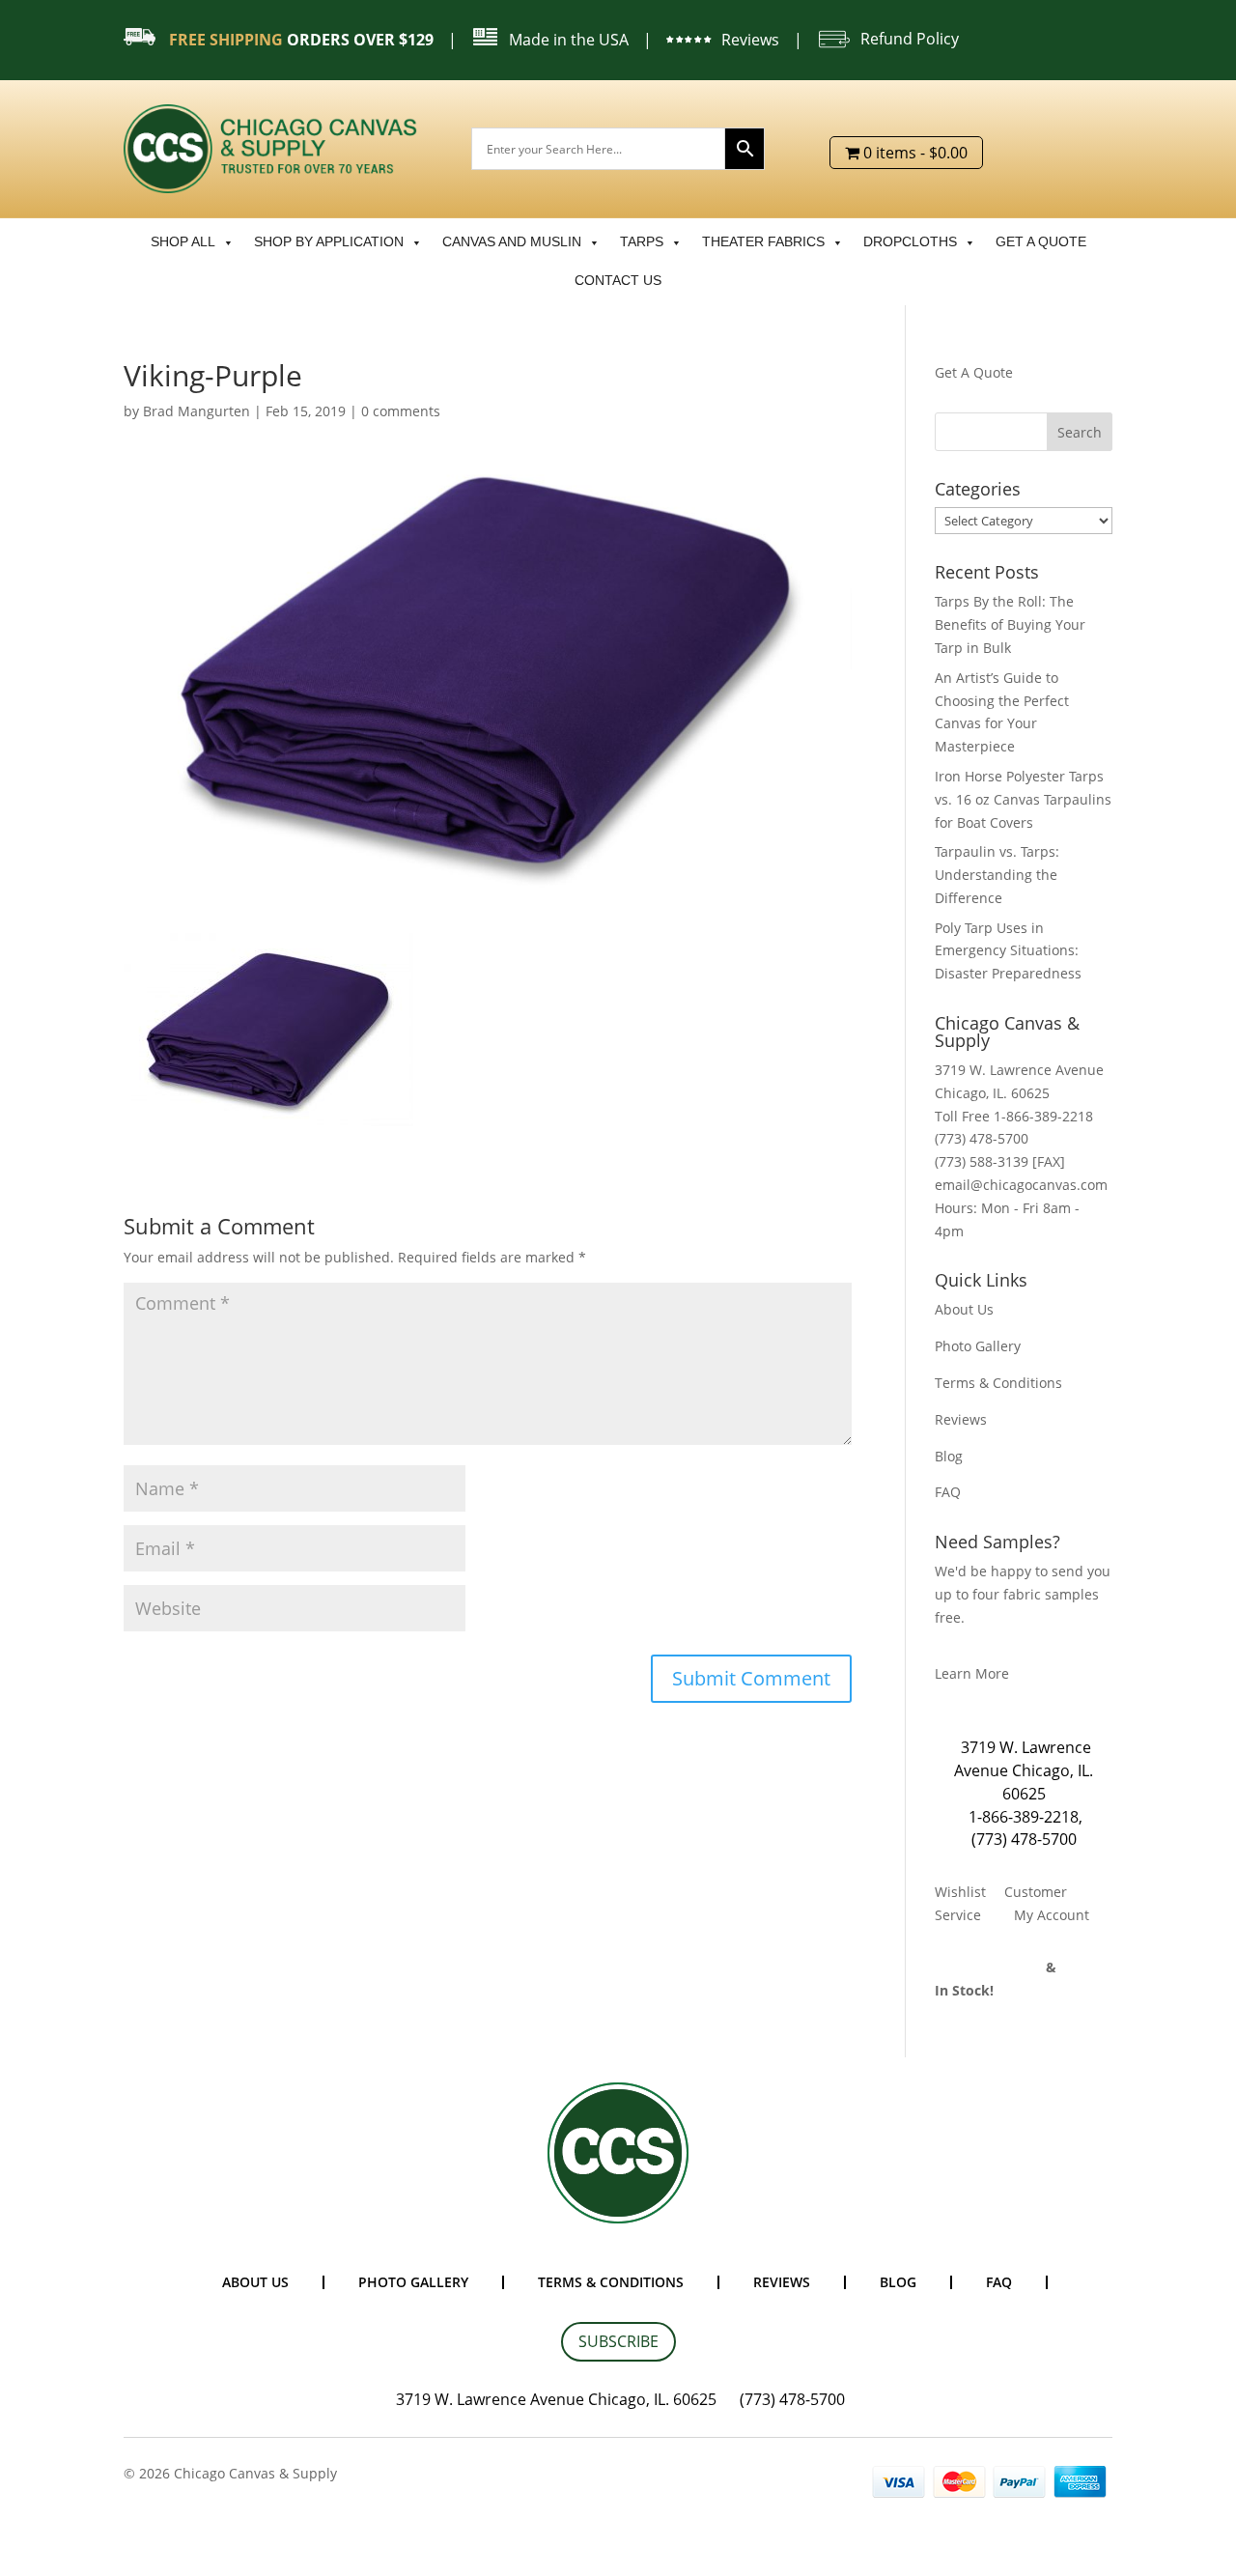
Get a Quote (1041, 242)
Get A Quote (974, 372)
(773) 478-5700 (1024, 1839)
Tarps (642, 242)
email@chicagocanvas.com (1021, 1185)
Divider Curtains (988, 1967)
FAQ (948, 1492)
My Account (1052, 1915)
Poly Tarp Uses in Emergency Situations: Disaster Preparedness (1008, 951)
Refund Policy (910, 39)
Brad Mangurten (197, 411)
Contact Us (618, 281)
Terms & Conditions (998, 1383)
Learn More (972, 1673)
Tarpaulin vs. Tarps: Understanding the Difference (997, 875)
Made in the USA (569, 40)
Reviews (750, 40)
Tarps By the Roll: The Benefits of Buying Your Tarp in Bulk (1010, 624)
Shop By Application (329, 242)
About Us (964, 1309)
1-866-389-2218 (1024, 1817)
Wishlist (960, 1892)
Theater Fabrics (763, 242)
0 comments (401, 411)
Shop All (183, 242)
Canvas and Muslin (512, 242)
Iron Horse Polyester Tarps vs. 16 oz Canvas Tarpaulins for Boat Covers (1023, 799)
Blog (949, 1456)
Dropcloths (910, 242)
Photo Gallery (978, 1346)
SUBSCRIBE (618, 2341)
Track (1079, 1967)
